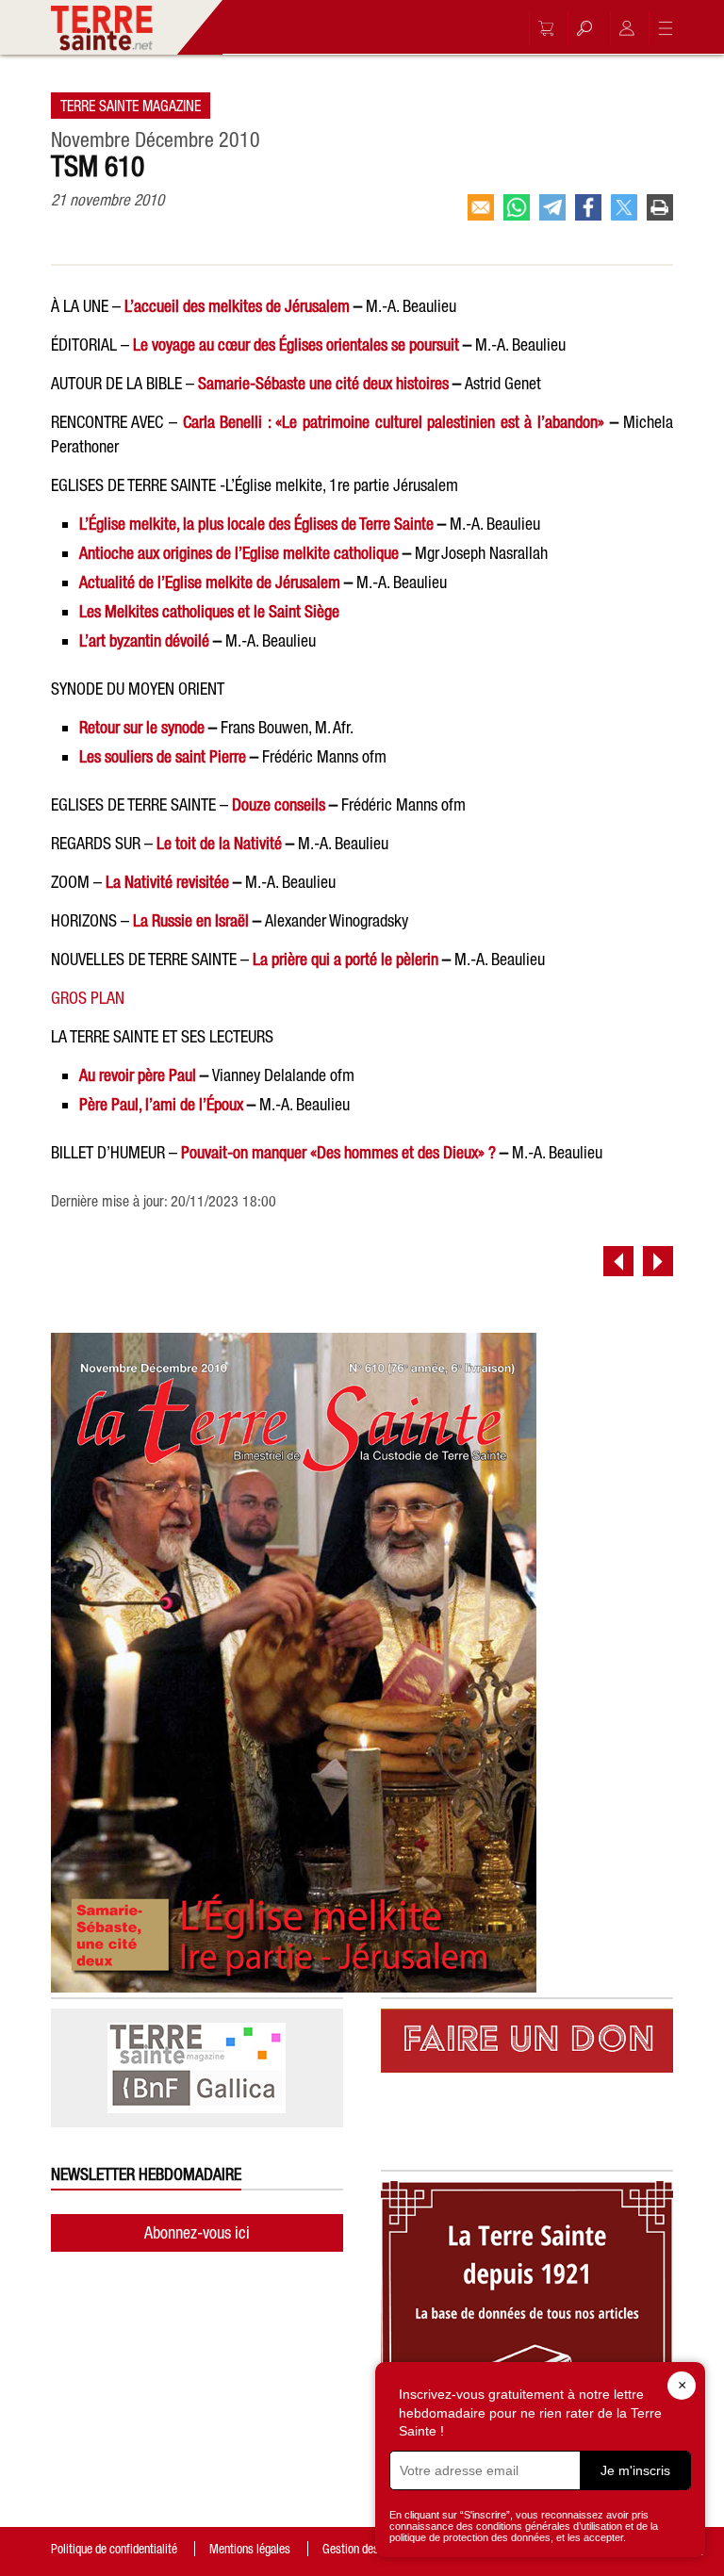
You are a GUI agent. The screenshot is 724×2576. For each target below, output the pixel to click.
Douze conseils (279, 804)
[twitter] (624, 207)
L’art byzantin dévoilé (144, 640)
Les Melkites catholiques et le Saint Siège (209, 611)
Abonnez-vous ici (197, 2232)
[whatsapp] (517, 207)
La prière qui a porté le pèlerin (346, 959)
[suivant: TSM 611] (658, 1261)
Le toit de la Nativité (219, 843)
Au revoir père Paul (138, 1075)
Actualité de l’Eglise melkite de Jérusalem (210, 582)
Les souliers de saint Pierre (163, 756)
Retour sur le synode (142, 727)
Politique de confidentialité (114, 2549)
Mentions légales (250, 2549)
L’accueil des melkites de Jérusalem (237, 306)
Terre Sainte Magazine (131, 106)
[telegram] (552, 207)
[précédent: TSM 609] (618, 1261)
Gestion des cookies (370, 2549)
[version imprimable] (660, 207)
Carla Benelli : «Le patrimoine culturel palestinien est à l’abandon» (394, 422)
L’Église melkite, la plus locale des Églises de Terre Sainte (256, 524)
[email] (481, 207)
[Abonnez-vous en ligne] (541, 28)
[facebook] (588, 207)
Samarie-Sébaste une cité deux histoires (323, 383)
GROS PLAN (88, 998)
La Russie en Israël (191, 920)
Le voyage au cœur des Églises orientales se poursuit (296, 345)
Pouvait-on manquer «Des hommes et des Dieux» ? (338, 1152)
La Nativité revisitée (167, 882)
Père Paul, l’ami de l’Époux (161, 1104)
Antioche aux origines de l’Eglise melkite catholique (239, 553)
